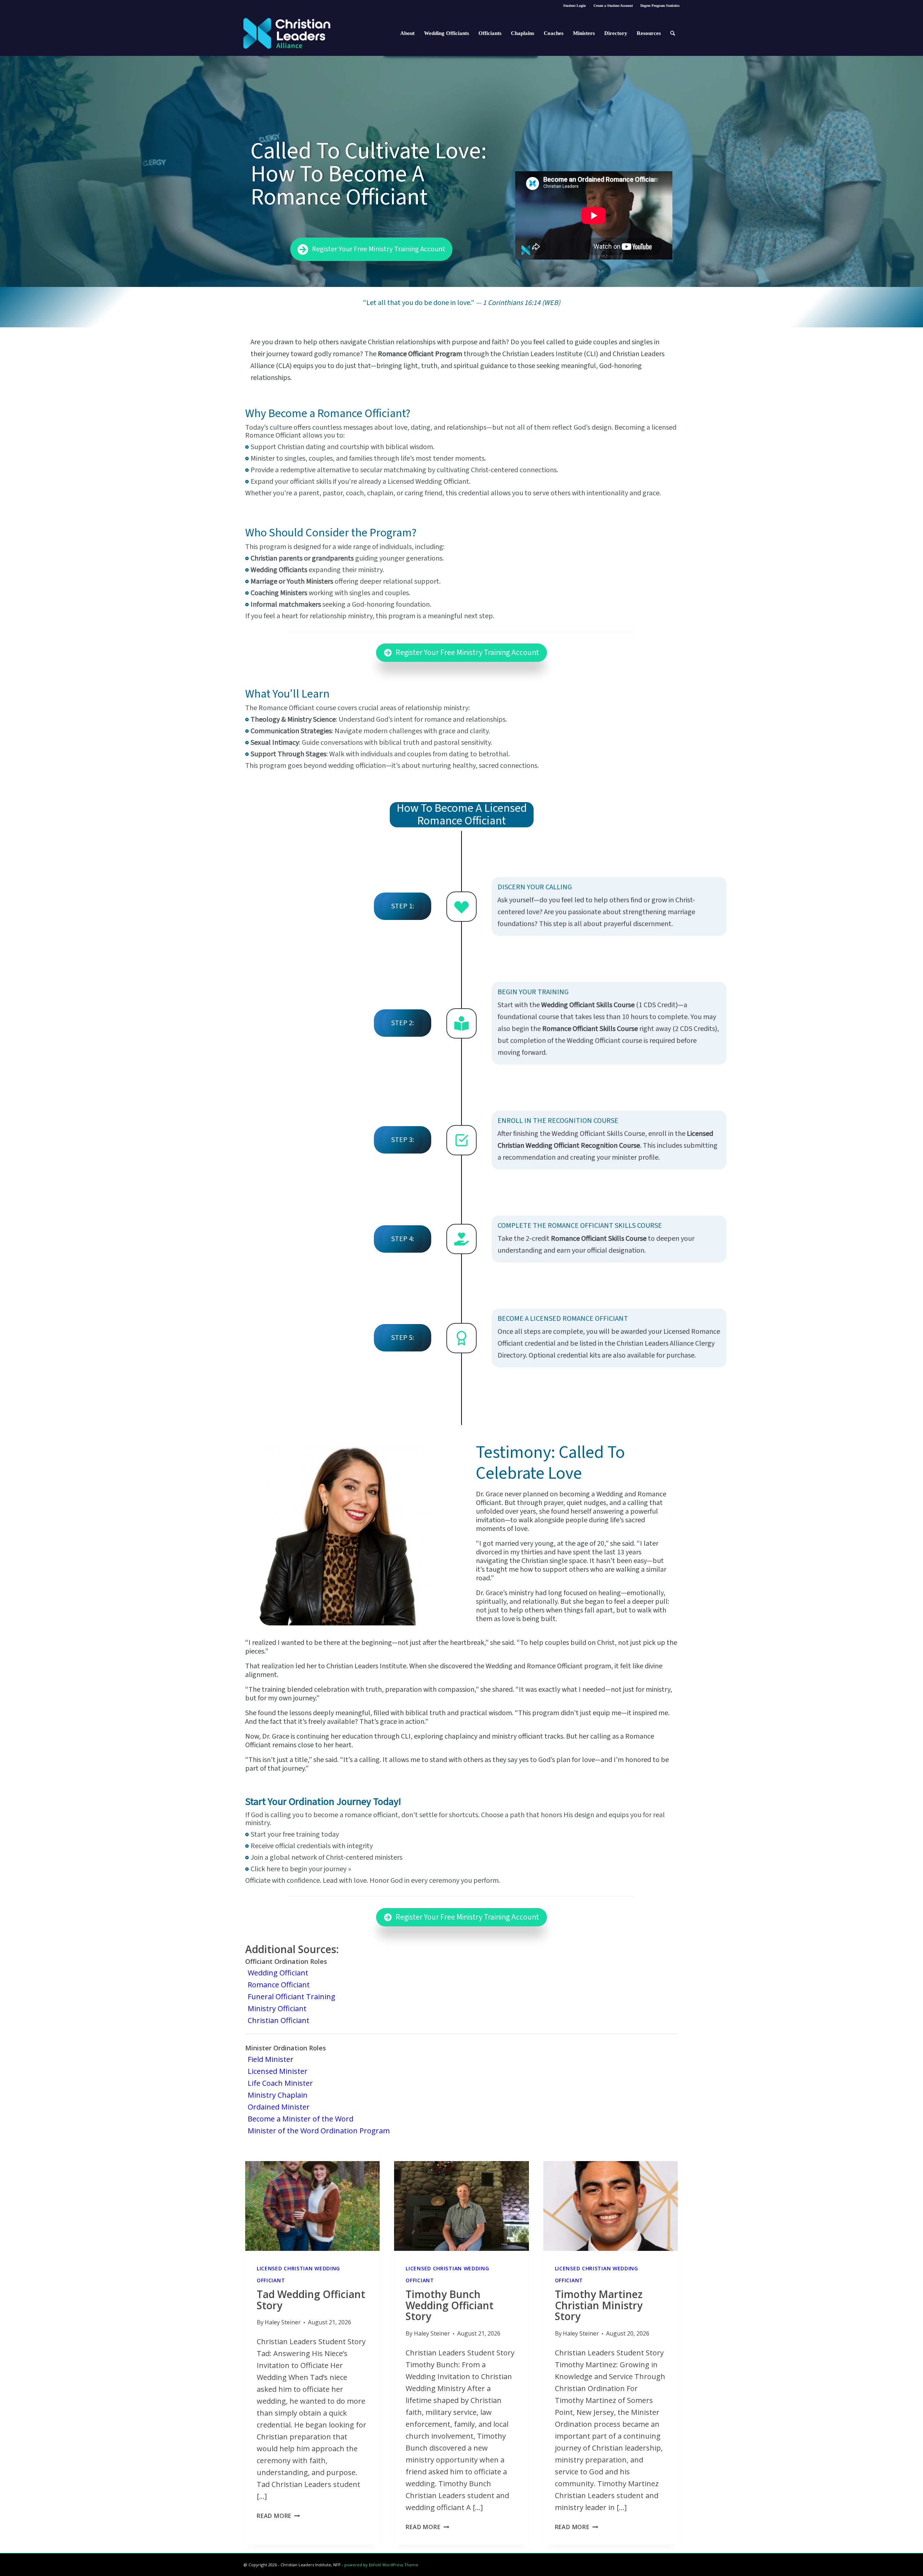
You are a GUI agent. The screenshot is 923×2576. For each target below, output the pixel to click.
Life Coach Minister (280, 2083)
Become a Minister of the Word (301, 2119)
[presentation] (312, 2206)
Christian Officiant (279, 2020)
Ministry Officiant (277, 2008)
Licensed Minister (278, 2071)
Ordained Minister (279, 2107)
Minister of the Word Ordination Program (319, 2131)
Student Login (575, 6)
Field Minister (271, 2059)
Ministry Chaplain (278, 2095)
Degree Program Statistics (660, 6)
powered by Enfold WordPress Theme (381, 2565)
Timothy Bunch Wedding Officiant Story (450, 2305)
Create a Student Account (613, 6)
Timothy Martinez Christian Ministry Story (599, 2305)
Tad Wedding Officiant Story (311, 2300)
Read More (278, 2516)
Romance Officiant (279, 1985)
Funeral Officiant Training (292, 1997)
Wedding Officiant (278, 1973)
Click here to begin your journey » (301, 1869)
